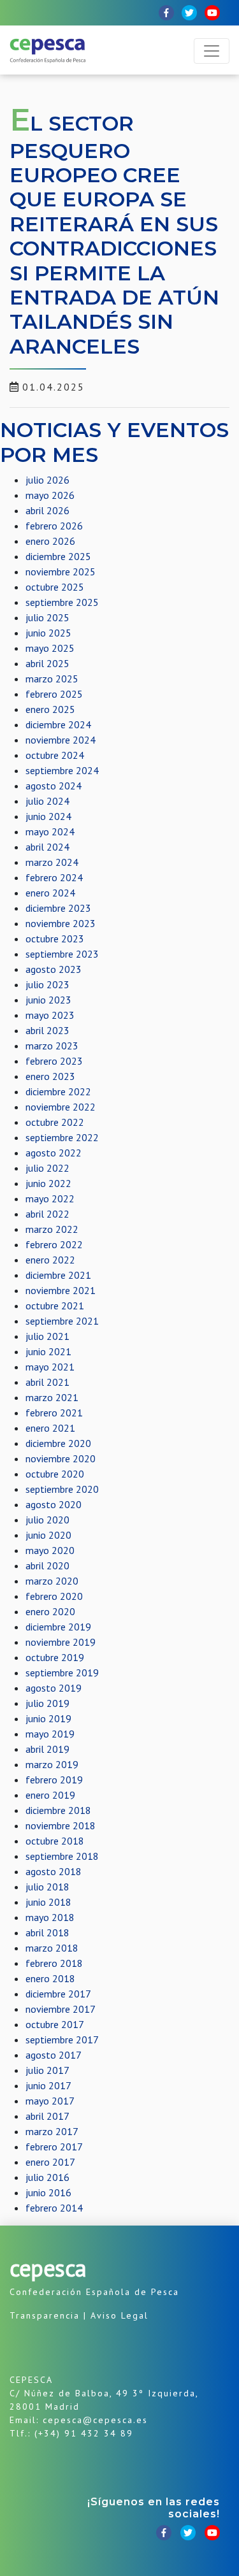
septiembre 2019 (62, 1673)
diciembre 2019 (58, 1627)
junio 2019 (48, 1718)
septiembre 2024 (62, 770)
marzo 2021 (52, 1397)
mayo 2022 (50, 1198)
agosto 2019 (54, 1688)
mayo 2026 (50, 495)
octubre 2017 (55, 2024)
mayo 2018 (50, 1917)
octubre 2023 (55, 939)
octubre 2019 (55, 1657)
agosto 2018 (54, 1871)
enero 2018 (50, 1978)
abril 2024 (47, 847)
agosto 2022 (54, 1153)
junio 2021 (48, 1351)
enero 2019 (50, 1795)
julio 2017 (47, 2070)
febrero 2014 (54, 2208)
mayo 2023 (50, 1015)
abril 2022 (47, 1214)
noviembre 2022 (61, 1107)
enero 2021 (50, 1428)
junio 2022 (48, 1183)
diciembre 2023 (58, 908)
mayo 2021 (50, 1367)
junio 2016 (48, 2192)
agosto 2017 (54, 2055)
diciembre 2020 (58, 1443)
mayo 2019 (50, 1734)
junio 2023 (48, 1000)
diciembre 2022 (58, 1091)
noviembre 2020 (61, 1458)
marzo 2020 (52, 1581)
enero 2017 (50, 2162)
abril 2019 (47, 1749)
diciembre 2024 (58, 724)
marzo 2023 (52, 1046)
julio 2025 (47, 617)
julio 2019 (47, 1703)
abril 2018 (47, 1932)
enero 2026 (50, 541)
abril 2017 (47, 2116)
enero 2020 (50, 1611)
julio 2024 (47, 801)
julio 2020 (47, 1520)
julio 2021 (47, 1336)
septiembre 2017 (62, 2040)
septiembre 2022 (62, 1137)
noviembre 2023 (61, 923)
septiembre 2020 (62, 1489)
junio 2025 (48, 633)
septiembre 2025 (62, 602)
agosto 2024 (54, 786)
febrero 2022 (54, 1244)
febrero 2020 (54, 1596)
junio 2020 (48, 1535)
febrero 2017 (54, 2147)
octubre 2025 (55, 587)
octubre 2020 (55, 1474)
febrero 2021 (54, 1413)
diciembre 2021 (58, 1275)
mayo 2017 (50, 2101)
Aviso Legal (119, 2315)
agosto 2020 (54, 1504)
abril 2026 (47, 510)
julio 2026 (47, 480)
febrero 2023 (54, 1061)
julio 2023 (47, 984)
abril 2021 (47, 1382)
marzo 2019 (52, 1764)
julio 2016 (47, 2177)
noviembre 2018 (61, 1825)
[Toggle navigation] (212, 51)
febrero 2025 (54, 694)
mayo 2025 (50, 648)
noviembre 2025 (61, 572)
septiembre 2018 (62, 1856)
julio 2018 (47, 1887)
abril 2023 (47, 1030)
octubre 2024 (55, 755)
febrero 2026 (54, 526)
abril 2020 (47, 1565)
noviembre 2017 (61, 2009)
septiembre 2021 (62, 1321)
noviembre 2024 (61, 740)
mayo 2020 (50, 1550)
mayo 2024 (50, 831)
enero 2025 (50, 709)
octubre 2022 (55, 1122)
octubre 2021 (55, 1306)
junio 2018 (48, 1902)
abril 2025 (47, 663)
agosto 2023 (54, 969)
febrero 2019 (54, 1780)
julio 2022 (47, 1168)
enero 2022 (50, 1260)
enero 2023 (50, 1076)
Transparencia (45, 2315)
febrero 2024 (54, 877)
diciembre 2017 (58, 1994)
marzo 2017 (52, 2131)
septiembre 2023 (62, 954)
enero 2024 (50, 893)
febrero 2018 (54, 1963)
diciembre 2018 (58, 1810)
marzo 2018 (52, 1948)
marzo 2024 (52, 862)
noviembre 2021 (61, 1290)
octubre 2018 (55, 1841)
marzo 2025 (52, 679)
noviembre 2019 (61, 1642)
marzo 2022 (52, 1229)
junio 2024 (48, 816)
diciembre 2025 (58, 556)
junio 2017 (48, 2085)
